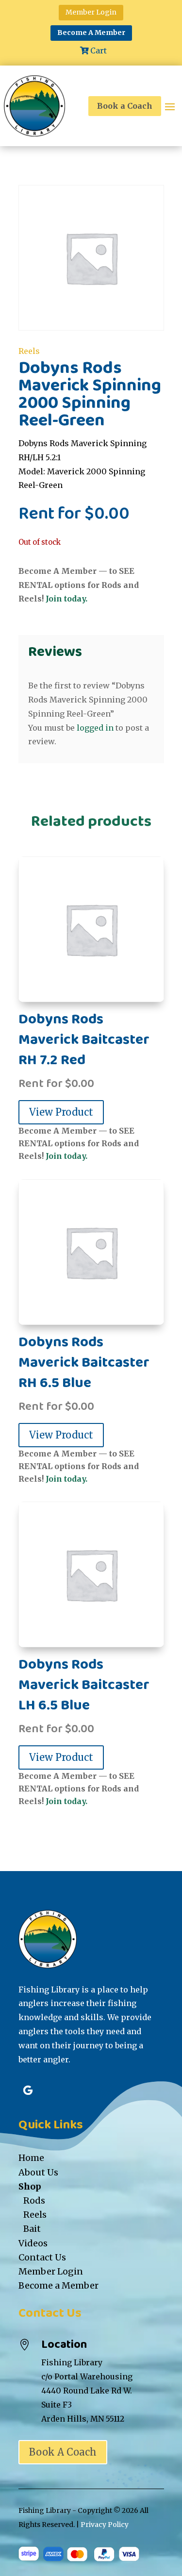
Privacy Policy (105, 2525)
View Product (61, 1112)
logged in (95, 728)
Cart (99, 50)
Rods (34, 2200)
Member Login (91, 12)
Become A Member (91, 33)
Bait (32, 2229)
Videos (33, 2243)
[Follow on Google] (28, 2091)
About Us (38, 2172)
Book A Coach (63, 2452)
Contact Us (42, 2257)
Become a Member (58, 2285)
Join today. (66, 599)
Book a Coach (125, 106)
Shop (30, 2186)
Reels (29, 351)
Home (31, 2158)
